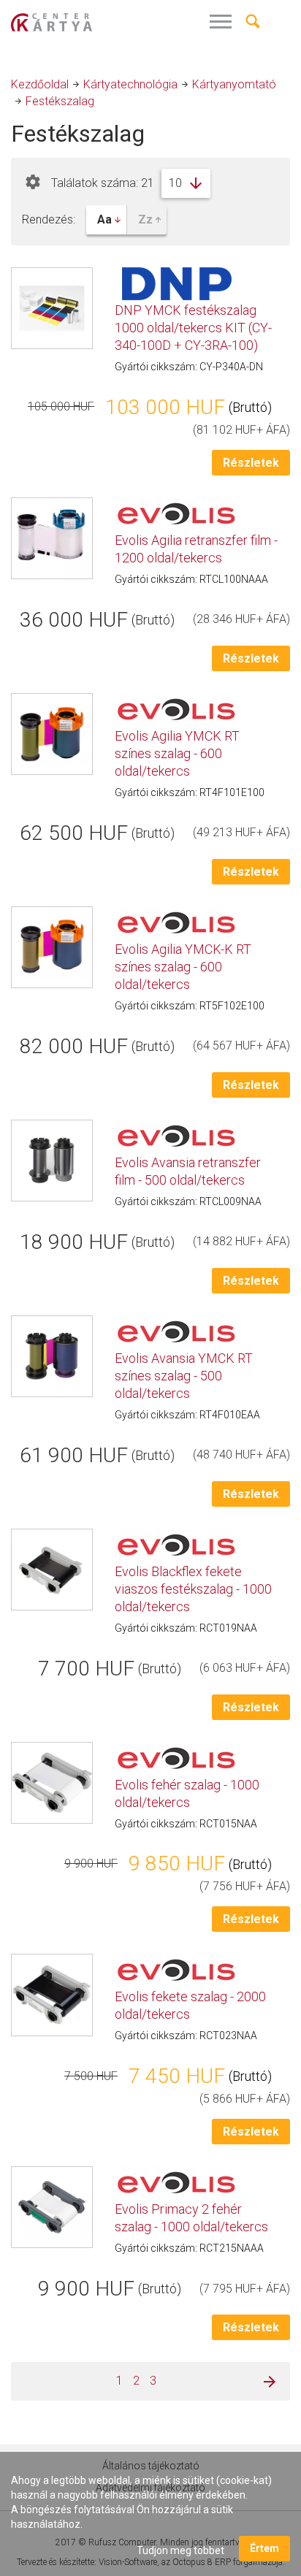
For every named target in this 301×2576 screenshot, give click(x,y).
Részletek (251, 463)
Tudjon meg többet (180, 2550)
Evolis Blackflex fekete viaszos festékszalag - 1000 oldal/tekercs (193, 1589)
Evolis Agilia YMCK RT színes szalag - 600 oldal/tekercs (177, 753)
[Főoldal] (81, 22)
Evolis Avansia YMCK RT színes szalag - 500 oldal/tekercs (184, 1376)
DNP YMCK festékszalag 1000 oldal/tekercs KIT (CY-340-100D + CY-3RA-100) (193, 328)
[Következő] (264, 2381)
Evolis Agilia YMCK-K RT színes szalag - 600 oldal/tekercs (183, 967)
